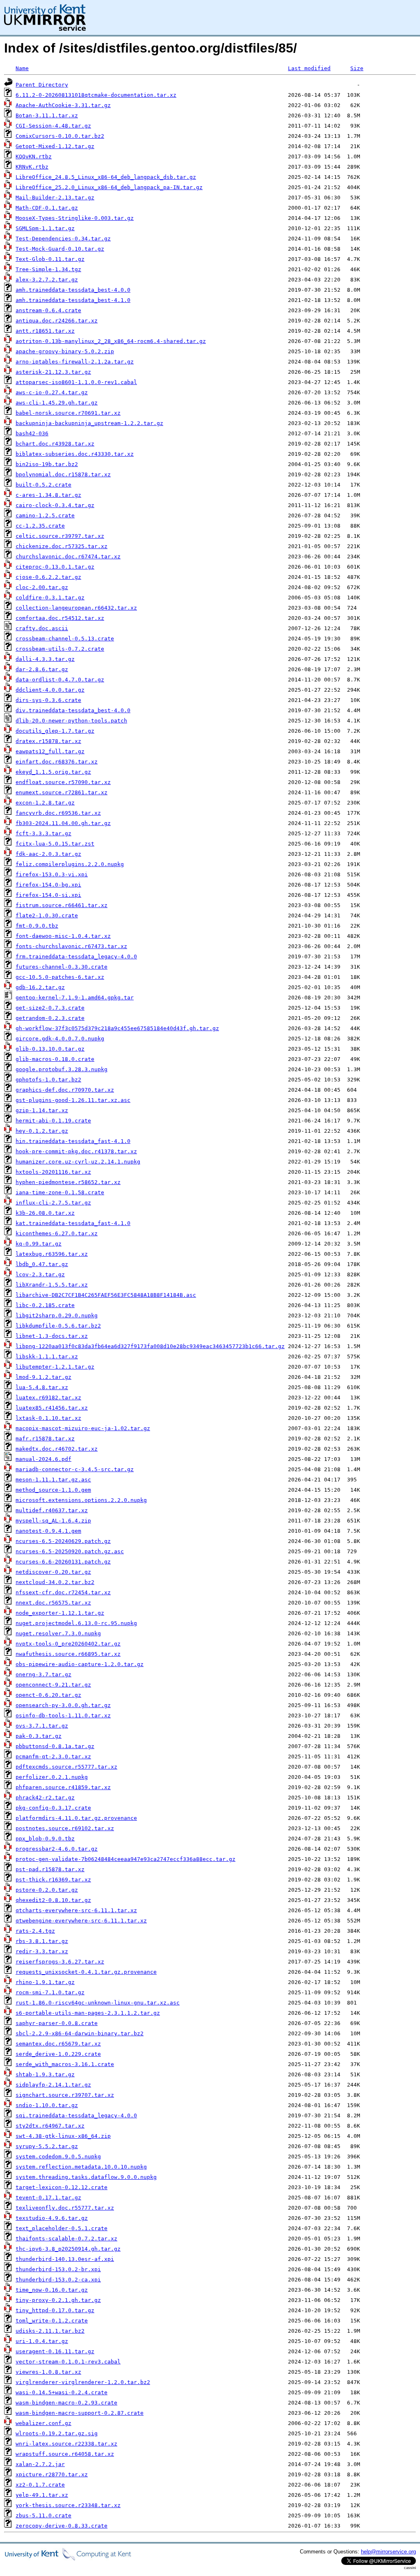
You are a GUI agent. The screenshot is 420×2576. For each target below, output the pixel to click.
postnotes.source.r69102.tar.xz (65, 1828)
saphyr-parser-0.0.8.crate (57, 2023)
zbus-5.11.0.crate (43, 2515)
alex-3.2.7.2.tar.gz (47, 280)
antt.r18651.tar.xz (45, 331)
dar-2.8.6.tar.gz (42, 669)
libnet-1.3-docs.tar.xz (52, 1336)
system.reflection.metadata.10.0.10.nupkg (81, 2167)
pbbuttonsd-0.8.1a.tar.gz (55, 1746)
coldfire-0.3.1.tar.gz (50, 598)
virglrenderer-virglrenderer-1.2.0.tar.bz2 (83, 2382)
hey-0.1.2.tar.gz (42, 1131)
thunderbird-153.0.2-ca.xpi (58, 2280)
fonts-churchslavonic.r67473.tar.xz (71, 946)
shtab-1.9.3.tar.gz (45, 2074)
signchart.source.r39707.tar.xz (65, 2095)
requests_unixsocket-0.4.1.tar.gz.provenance (86, 1972)
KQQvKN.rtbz (34, 157)
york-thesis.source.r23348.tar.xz (68, 2505)
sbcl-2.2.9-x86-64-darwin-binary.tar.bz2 (80, 2033)
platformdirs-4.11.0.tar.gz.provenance (76, 1818)
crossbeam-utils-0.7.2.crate (60, 649)
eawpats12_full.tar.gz (50, 751)
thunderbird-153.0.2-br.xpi (58, 2269)
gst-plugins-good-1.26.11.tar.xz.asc (73, 1100)
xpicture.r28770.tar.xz (52, 2474)
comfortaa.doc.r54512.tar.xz (60, 618)
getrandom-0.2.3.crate (50, 1018)
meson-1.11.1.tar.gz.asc (53, 1480)
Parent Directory (42, 85)
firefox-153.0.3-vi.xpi (52, 874)
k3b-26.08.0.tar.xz (45, 1213)
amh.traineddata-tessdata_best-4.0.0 (73, 290)
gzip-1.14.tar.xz (42, 1110)
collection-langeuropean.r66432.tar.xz (76, 608)
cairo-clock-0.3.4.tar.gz (55, 505)
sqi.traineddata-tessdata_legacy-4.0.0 (76, 2115)
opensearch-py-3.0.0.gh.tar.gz (63, 1705)
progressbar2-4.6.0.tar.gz (57, 1849)
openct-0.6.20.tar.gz (48, 1695)
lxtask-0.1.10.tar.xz (48, 1418)
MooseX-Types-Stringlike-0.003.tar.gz (75, 218)
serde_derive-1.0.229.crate (58, 2054)
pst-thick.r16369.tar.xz (53, 1880)
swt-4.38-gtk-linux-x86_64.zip (63, 2136)
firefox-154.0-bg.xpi (48, 885)
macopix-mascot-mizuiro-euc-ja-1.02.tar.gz (83, 1428)
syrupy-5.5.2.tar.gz (47, 2146)
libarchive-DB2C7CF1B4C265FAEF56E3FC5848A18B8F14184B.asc (106, 1295)
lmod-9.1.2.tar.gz (43, 1377)
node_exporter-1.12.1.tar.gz (60, 1613)
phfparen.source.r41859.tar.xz (63, 1787)
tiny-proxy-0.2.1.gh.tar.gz (58, 2300)
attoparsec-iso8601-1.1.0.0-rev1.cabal (76, 382)
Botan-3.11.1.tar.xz (47, 115)
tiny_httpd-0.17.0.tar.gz (55, 2310)
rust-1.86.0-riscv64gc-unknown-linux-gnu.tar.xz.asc (98, 2003)
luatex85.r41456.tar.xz (52, 1408)
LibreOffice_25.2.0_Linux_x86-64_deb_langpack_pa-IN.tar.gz (109, 187)
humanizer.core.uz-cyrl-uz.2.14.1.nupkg (78, 1162)
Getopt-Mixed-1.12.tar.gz (55, 146)
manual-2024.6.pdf (43, 1459)
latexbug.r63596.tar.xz (52, 1254)
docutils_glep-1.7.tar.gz (55, 731)
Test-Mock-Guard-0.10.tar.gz (60, 249)
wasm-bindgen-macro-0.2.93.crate (66, 2403)
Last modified (309, 68)
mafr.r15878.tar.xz (45, 1439)
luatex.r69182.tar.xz (48, 1398)
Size (357, 68)
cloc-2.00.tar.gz (42, 587)
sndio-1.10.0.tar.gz (47, 2105)
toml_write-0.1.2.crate (52, 2321)
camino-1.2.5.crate (45, 515)
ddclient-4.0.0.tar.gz (50, 690)
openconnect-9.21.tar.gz (53, 1685)
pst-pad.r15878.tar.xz (50, 1869)
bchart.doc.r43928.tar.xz (55, 444)
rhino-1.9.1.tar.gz (45, 1982)
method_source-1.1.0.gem (53, 1490)
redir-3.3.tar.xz (42, 1951)
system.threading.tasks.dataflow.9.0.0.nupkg (86, 2177)
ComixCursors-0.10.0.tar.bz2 (60, 136)
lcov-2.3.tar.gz (40, 1274)
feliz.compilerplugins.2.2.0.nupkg (70, 864)
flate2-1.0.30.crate (47, 915)
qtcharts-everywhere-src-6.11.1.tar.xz (76, 1910)
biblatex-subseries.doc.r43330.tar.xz (75, 454)
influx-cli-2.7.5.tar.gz (53, 1203)
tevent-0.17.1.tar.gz (48, 2198)
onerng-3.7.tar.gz (43, 1674)
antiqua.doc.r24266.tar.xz (57, 321)
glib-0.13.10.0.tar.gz (50, 1049)
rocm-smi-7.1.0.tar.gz (50, 1992)
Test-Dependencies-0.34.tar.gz (63, 239)
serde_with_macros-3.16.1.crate (65, 2064)
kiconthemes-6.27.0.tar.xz (57, 1233)
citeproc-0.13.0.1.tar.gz (55, 567)
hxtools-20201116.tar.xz (53, 1172)
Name (22, 68)
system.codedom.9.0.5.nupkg (58, 2157)
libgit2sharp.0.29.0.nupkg (57, 1315)
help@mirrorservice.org (388, 2552)
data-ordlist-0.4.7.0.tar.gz (60, 680)
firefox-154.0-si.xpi (48, 895)
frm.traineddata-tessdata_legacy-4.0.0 (76, 957)
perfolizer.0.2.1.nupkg (52, 1777)
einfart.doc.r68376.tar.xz (57, 762)
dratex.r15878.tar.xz (48, 741)
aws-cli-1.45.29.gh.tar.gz (57, 403)
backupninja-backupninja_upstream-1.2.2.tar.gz (89, 423)
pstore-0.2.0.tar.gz (47, 1890)
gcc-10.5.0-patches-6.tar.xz (60, 977)
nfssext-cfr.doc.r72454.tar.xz (63, 1592)
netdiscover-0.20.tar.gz (53, 1572)
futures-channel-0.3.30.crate (62, 967)
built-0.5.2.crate (43, 485)
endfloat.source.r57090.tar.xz (63, 782)
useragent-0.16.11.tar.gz (55, 2351)
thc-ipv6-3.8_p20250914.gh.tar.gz (68, 2249)
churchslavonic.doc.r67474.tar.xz (68, 557)
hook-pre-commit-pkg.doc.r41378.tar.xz (76, 1151)
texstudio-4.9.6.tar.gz (52, 2218)
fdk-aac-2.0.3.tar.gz (48, 854)
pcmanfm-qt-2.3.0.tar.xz (53, 1757)
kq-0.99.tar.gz (39, 1244)
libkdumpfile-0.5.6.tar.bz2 (58, 1326)
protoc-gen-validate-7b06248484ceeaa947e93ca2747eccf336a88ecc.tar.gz (126, 1859)
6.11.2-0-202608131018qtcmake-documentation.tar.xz (96, 95)
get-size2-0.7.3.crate (50, 1008)
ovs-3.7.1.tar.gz (42, 1726)
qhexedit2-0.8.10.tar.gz (53, 1900)
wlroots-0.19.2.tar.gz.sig (57, 2433)
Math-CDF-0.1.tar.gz (47, 208)
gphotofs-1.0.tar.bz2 (48, 1080)
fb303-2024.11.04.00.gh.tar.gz (63, 823)
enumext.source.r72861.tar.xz (62, 792)
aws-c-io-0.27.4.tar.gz (52, 392)
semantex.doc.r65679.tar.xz (58, 2044)
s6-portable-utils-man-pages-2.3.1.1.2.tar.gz (88, 2013)
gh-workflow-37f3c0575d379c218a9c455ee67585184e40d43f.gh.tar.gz (117, 1028)
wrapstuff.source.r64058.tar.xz (65, 2454)
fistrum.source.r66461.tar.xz (62, 905)
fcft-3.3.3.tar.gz (43, 833)
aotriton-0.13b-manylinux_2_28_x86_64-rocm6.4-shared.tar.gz (111, 341)
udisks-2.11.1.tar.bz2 (50, 2331)
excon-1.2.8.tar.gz (45, 803)
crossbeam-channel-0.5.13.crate (65, 639)
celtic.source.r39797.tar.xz (60, 536)
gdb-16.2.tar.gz (40, 987)
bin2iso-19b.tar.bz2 (47, 464)
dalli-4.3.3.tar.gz (45, 659)
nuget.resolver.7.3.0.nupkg (58, 1633)
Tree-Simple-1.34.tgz (48, 269)
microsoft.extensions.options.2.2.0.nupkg (81, 1500)
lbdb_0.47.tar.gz (42, 1264)
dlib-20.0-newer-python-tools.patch (71, 721)
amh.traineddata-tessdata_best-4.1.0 (73, 300)
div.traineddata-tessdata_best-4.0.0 (73, 710)
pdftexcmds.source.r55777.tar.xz (66, 1767)
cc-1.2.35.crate (40, 526)
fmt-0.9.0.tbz (37, 926)
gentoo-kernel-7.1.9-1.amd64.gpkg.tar (75, 998)
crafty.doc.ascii (42, 628)
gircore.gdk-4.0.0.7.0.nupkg (60, 1039)
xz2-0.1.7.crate (40, 2485)
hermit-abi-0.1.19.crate (53, 1121)
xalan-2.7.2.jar (40, 2464)
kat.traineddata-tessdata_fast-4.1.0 (73, 1223)
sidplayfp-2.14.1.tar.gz (53, 2085)
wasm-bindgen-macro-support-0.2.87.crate (80, 2413)
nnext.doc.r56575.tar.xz (53, 1603)
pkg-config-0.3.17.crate (53, 1808)
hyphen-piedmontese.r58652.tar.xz (68, 1182)
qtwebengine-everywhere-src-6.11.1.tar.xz (81, 1921)
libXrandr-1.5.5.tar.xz (52, 1285)
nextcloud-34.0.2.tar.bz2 (55, 1582)
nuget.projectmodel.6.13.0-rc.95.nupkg (76, 1623)
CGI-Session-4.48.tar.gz (53, 126)
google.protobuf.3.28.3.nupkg (62, 1069)
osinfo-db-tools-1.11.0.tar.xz (63, 1715)
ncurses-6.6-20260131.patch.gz (63, 1562)
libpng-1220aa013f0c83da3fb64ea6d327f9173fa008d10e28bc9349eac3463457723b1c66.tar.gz (150, 1346)
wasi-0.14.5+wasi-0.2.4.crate (62, 2392)
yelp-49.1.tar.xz (42, 2495)
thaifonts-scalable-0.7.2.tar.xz (66, 2239)
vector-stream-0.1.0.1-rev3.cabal (68, 2362)
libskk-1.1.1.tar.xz (47, 1357)
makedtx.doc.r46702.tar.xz (57, 1449)
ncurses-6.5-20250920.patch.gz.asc (70, 1551)
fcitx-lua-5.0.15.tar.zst (55, 844)
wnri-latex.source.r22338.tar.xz (66, 2444)
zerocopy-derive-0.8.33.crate (62, 2526)
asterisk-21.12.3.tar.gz (53, 372)
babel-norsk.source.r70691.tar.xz (68, 413)
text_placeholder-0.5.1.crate (62, 2228)
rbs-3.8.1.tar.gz (42, 1941)
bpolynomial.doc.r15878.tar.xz (63, 474)
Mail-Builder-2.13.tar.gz (55, 198)
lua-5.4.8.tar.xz (42, 1387)
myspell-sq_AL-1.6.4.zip (53, 1521)
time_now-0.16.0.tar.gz (52, 2290)
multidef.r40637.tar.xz (52, 1510)
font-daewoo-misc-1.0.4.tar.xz (63, 936)
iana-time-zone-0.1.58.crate (60, 1192)
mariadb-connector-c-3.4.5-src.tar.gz (75, 1469)
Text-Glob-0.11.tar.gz (50, 259)
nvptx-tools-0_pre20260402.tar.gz (68, 1644)
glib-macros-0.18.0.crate (55, 1059)
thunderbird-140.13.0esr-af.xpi (65, 2259)
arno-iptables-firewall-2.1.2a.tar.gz (75, 362)
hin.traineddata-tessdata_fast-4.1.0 (73, 1141)
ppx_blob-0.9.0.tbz (45, 1839)
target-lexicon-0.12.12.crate (62, 2187)
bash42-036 (32, 433)
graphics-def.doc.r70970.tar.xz (65, 1090)
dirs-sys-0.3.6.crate (48, 700)
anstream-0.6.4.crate (48, 310)
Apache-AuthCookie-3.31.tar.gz (63, 105)
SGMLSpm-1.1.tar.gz (45, 228)
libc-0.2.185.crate (45, 1305)
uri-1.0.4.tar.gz (42, 2341)
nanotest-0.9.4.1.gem (48, 1531)
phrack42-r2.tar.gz (45, 1798)
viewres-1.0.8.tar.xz (48, 2372)
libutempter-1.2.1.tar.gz (55, 1367)
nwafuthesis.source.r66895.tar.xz (68, 1654)
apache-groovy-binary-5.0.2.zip (65, 351)
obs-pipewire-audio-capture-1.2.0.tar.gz (80, 1664)
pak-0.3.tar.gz (39, 1736)
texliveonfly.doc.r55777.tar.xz (65, 2208)
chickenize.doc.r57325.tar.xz (62, 546)
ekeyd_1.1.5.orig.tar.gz (53, 772)
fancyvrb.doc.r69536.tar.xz (58, 813)
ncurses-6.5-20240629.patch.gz (63, 1541)
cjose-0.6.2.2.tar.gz (48, 577)
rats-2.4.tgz (35, 1931)
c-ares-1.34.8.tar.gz (48, 495)
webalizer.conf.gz (43, 2423)
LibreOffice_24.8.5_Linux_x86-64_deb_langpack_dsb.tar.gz (106, 177)
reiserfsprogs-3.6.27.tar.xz (60, 1962)
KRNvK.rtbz (32, 167)
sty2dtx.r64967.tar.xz (50, 2126)
